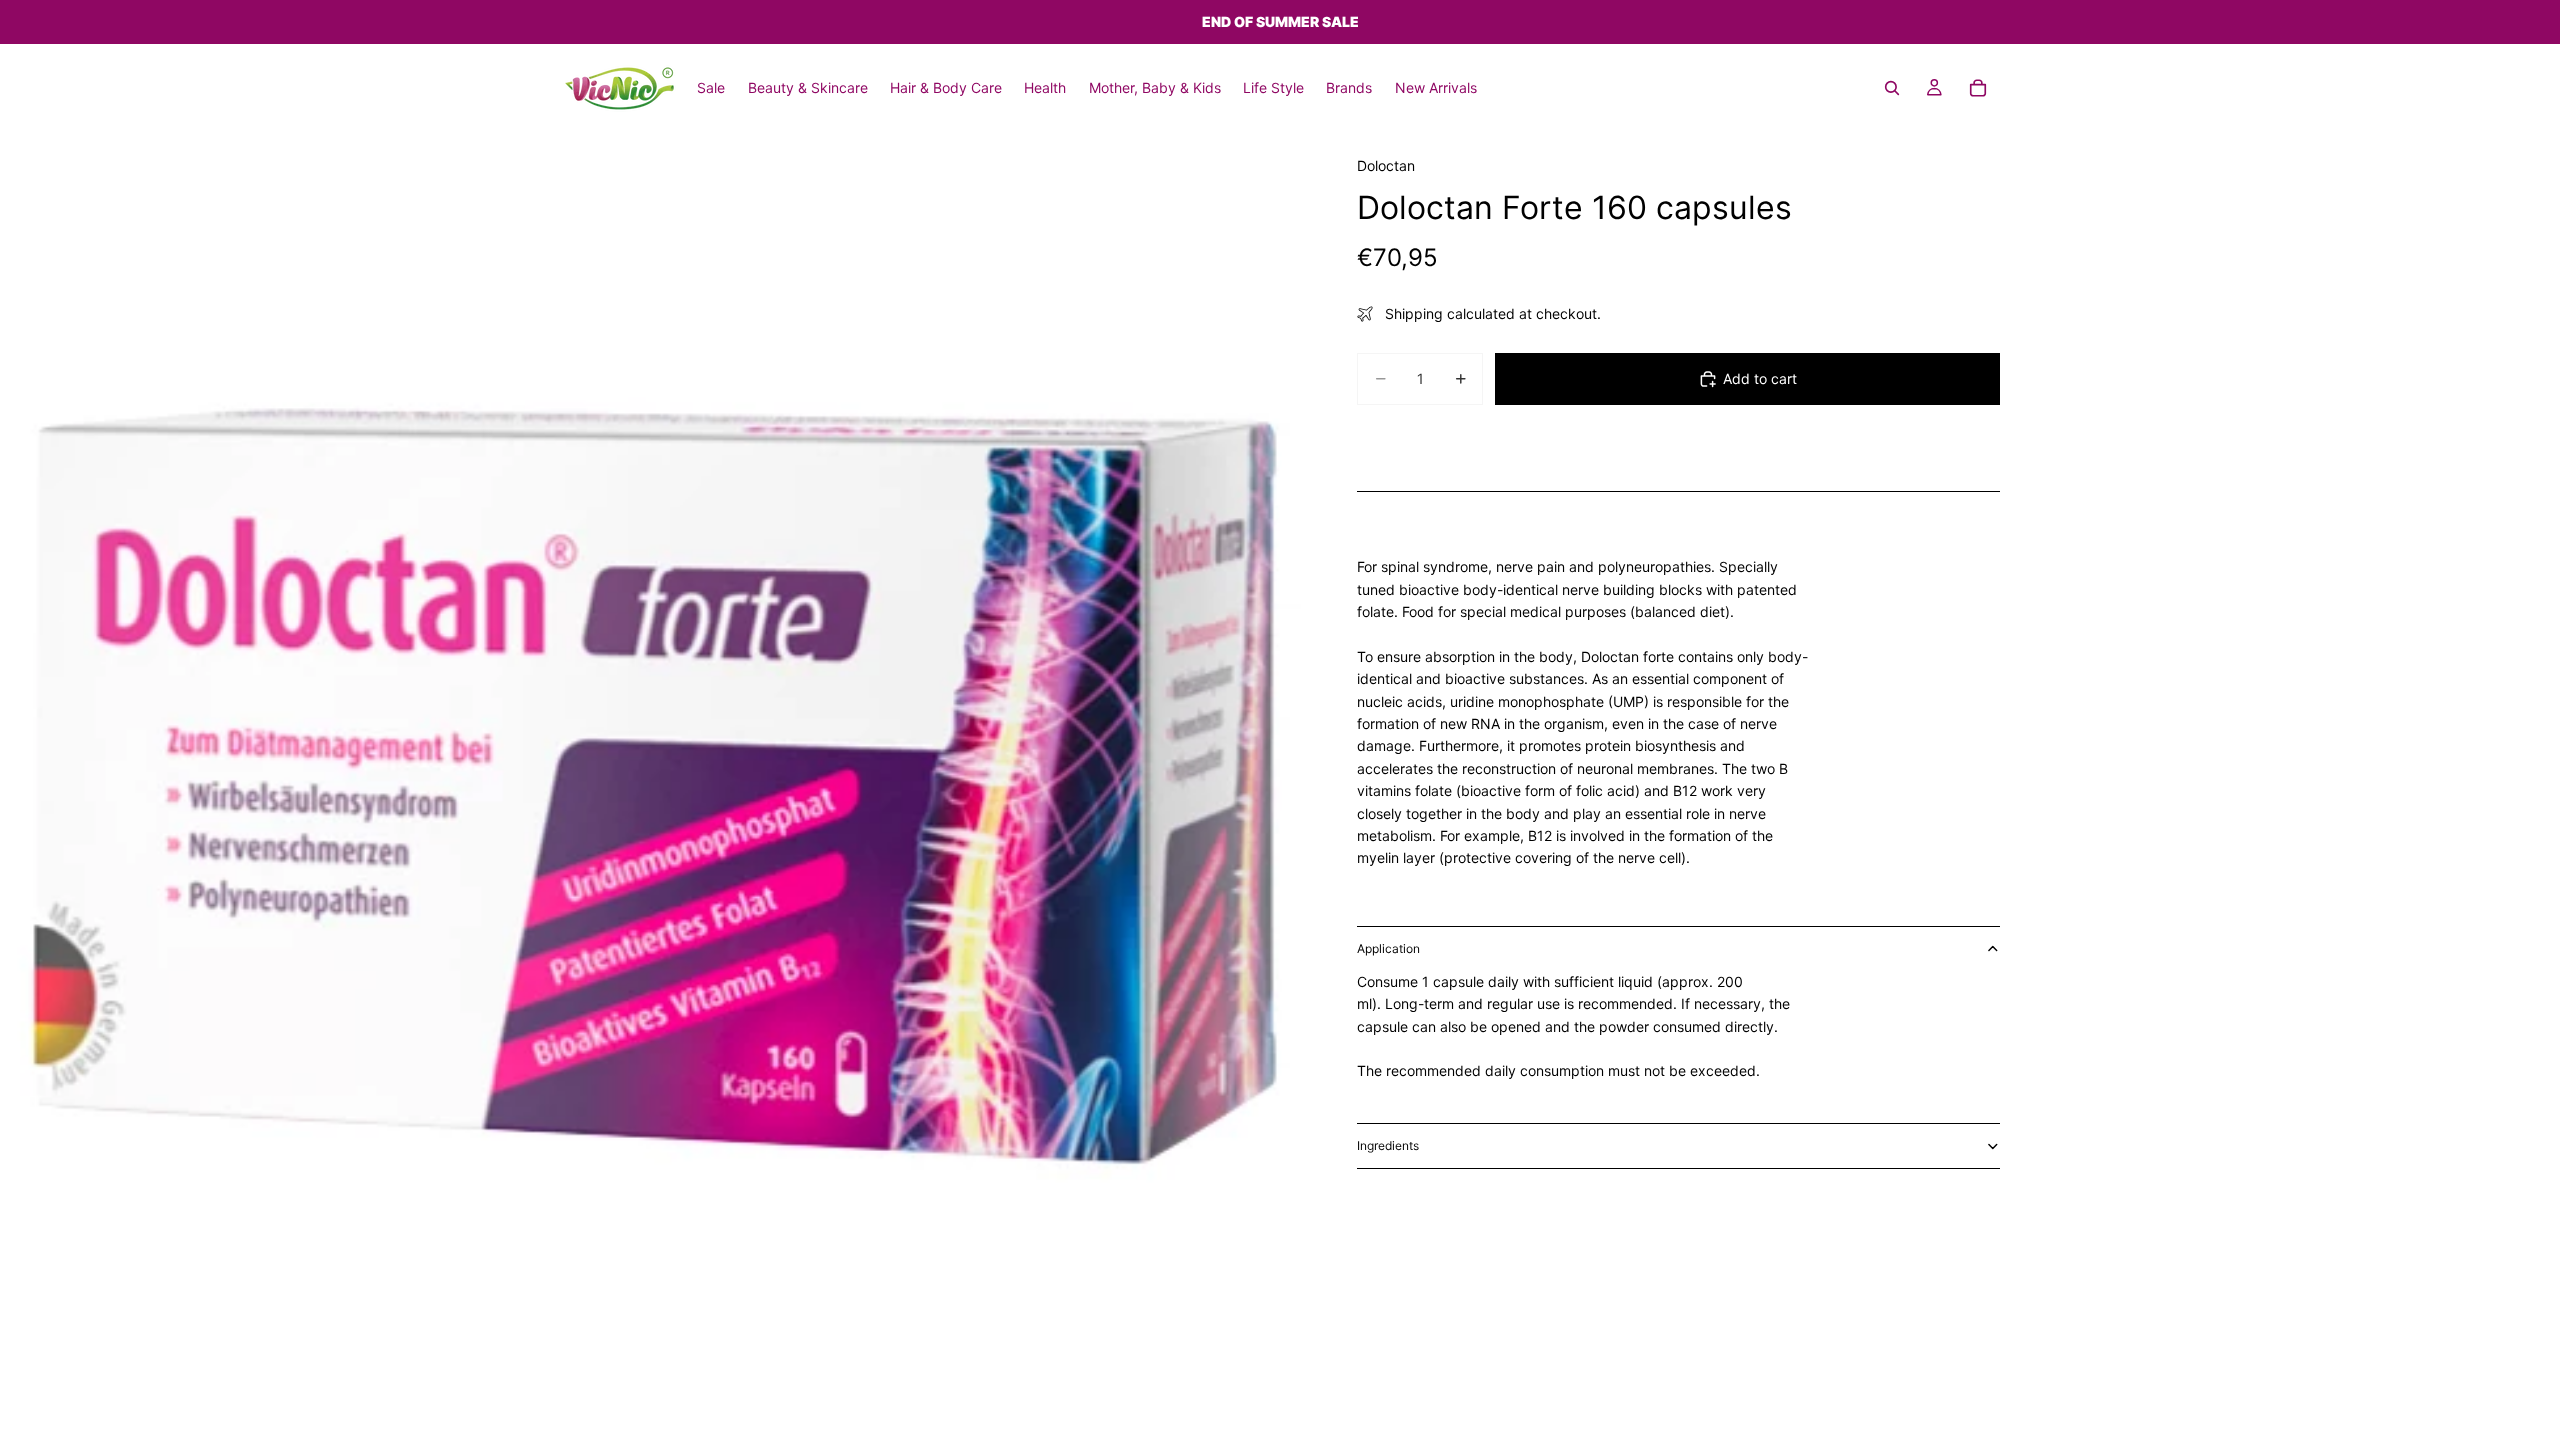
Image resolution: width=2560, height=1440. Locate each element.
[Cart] (1978, 88)
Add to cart (1760, 378)
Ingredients (1388, 1145)
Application (1388, 948)
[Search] (1892, 88)
